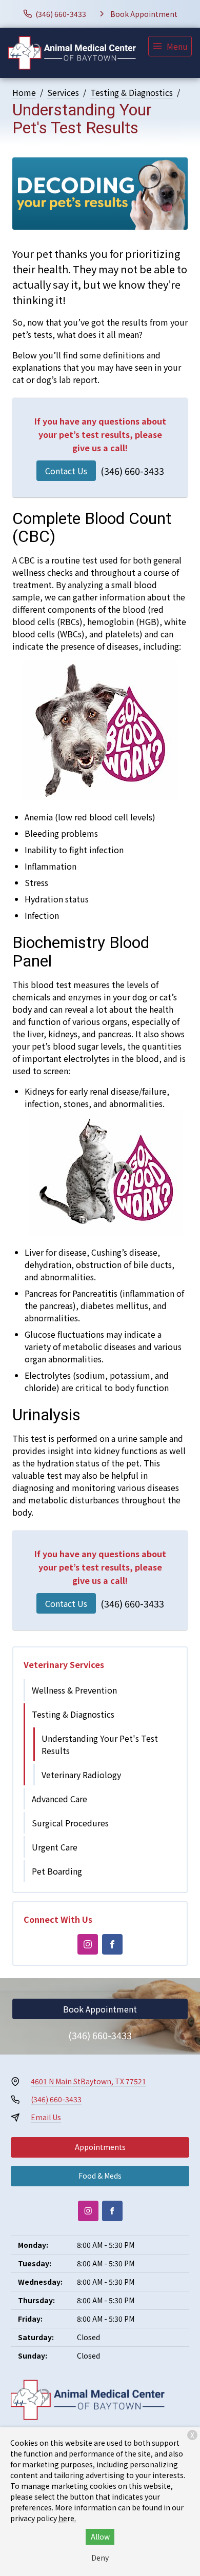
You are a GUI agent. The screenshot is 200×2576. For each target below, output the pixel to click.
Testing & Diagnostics (132, 92)
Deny (100, 2558)
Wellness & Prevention (74, 1690)
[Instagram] (88, 1944)
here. (67, 2518)
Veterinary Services (64, 1664)
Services (63, 92)
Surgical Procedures (70, 1823)
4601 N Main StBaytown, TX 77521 (88, 2081)
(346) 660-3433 (132, 471)
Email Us (46, 2117)
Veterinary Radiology (81, 1775)
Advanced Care (59, 1799)
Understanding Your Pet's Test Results (100, 1744)
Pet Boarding (57, 1871)
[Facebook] (112, 1944)
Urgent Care (55, 1847)
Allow (100, 2537)
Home (24, 92)
